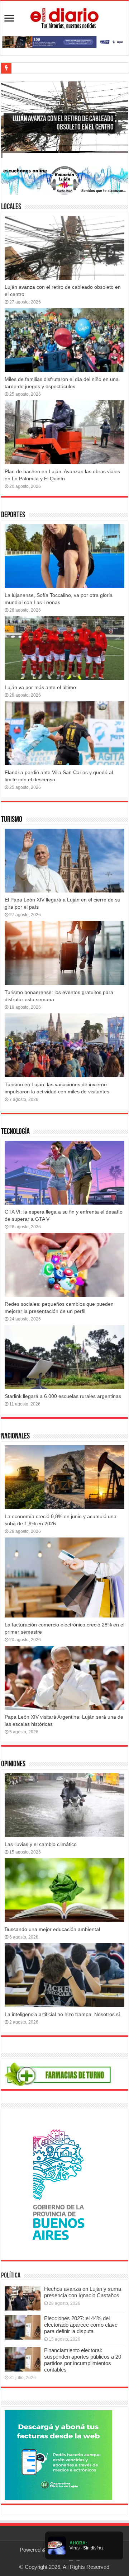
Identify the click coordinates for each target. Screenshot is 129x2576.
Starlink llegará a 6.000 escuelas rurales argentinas (63, 1396)
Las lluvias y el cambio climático (41, 1844)
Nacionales (15, 1437)
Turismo (12, 820)
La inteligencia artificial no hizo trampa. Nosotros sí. (63, 2014)
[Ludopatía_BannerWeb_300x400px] (58, 2184)
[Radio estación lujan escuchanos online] (64, 180)
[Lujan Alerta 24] (64, 41)
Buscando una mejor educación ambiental (52, 1929)
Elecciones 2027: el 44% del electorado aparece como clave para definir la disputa (81, 2325)
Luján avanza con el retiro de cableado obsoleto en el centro (63, 123)
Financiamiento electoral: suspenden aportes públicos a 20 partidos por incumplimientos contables (83, 2360)
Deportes (13, 515)
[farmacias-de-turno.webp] (58, 2074)
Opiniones (13, 1764)
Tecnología (15, 1132)
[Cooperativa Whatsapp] (58, 2455)
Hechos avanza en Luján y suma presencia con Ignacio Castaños (83, 2292)
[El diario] (64, 17)
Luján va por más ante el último (40, 687)
